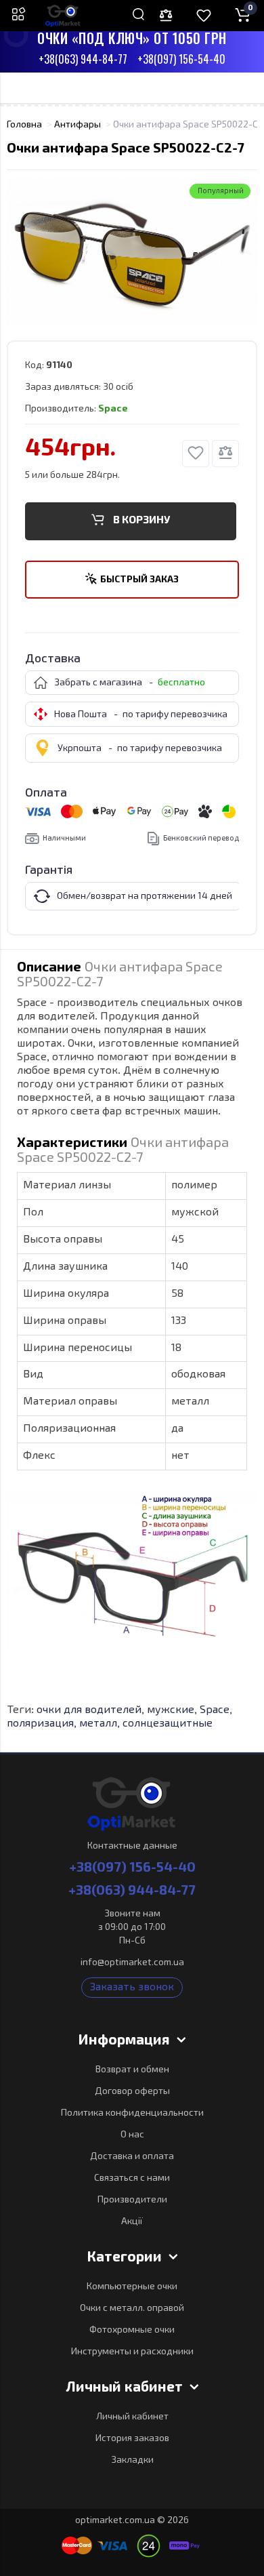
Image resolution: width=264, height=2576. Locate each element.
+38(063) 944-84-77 (83, 60)
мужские (171, 1710)
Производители (132, 2200)
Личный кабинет (132, 2417)
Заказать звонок (132, 1988)
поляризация (40, 1724)
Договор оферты (132, 2091)
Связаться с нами (132, 2178)
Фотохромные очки (132, 2330)
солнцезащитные (168, 1724)
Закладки (132, 2460)
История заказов (132, 2438)
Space (215, 1710)
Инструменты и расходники (132, 2352)
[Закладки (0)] (204, 16)
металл (98, 1724)
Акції (132, 2221)
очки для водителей (89, 1710)
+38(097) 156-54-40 (181, 60)
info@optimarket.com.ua (132, 1963)
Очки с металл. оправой (132, 2308)
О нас (132, 2135)
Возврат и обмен (132, 2070)
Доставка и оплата (132, 2156)
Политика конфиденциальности (132, 2113)
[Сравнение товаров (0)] (166, 16)
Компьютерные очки (132, 2287)
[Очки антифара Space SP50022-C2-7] (132, 251)
